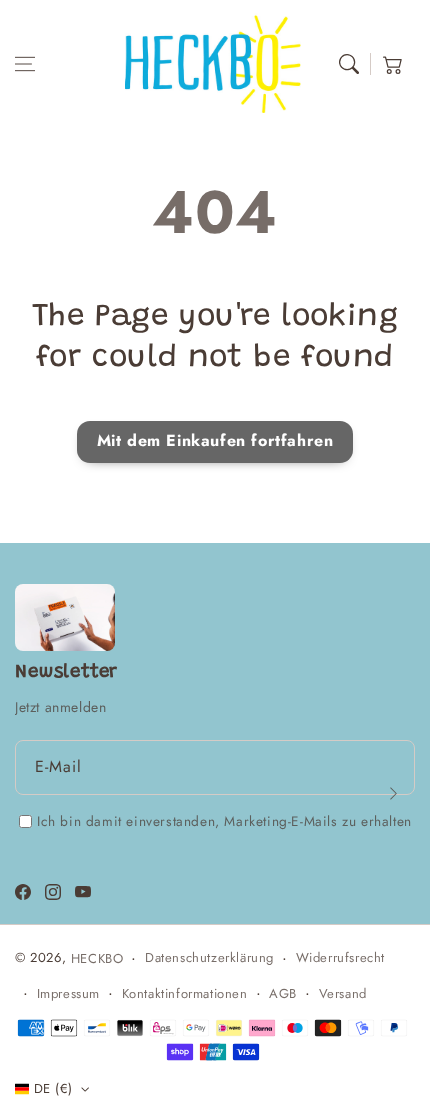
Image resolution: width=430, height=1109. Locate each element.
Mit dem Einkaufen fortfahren (215, 440)
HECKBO (97, 958)
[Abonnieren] (393, 793)
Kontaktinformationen (185, 993)
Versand (343, 993)
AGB (283, 993)
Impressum (68, 993)
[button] (25, 64)
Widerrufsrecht (340, 957)
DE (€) (53, 1088)
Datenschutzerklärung (209, 957)
